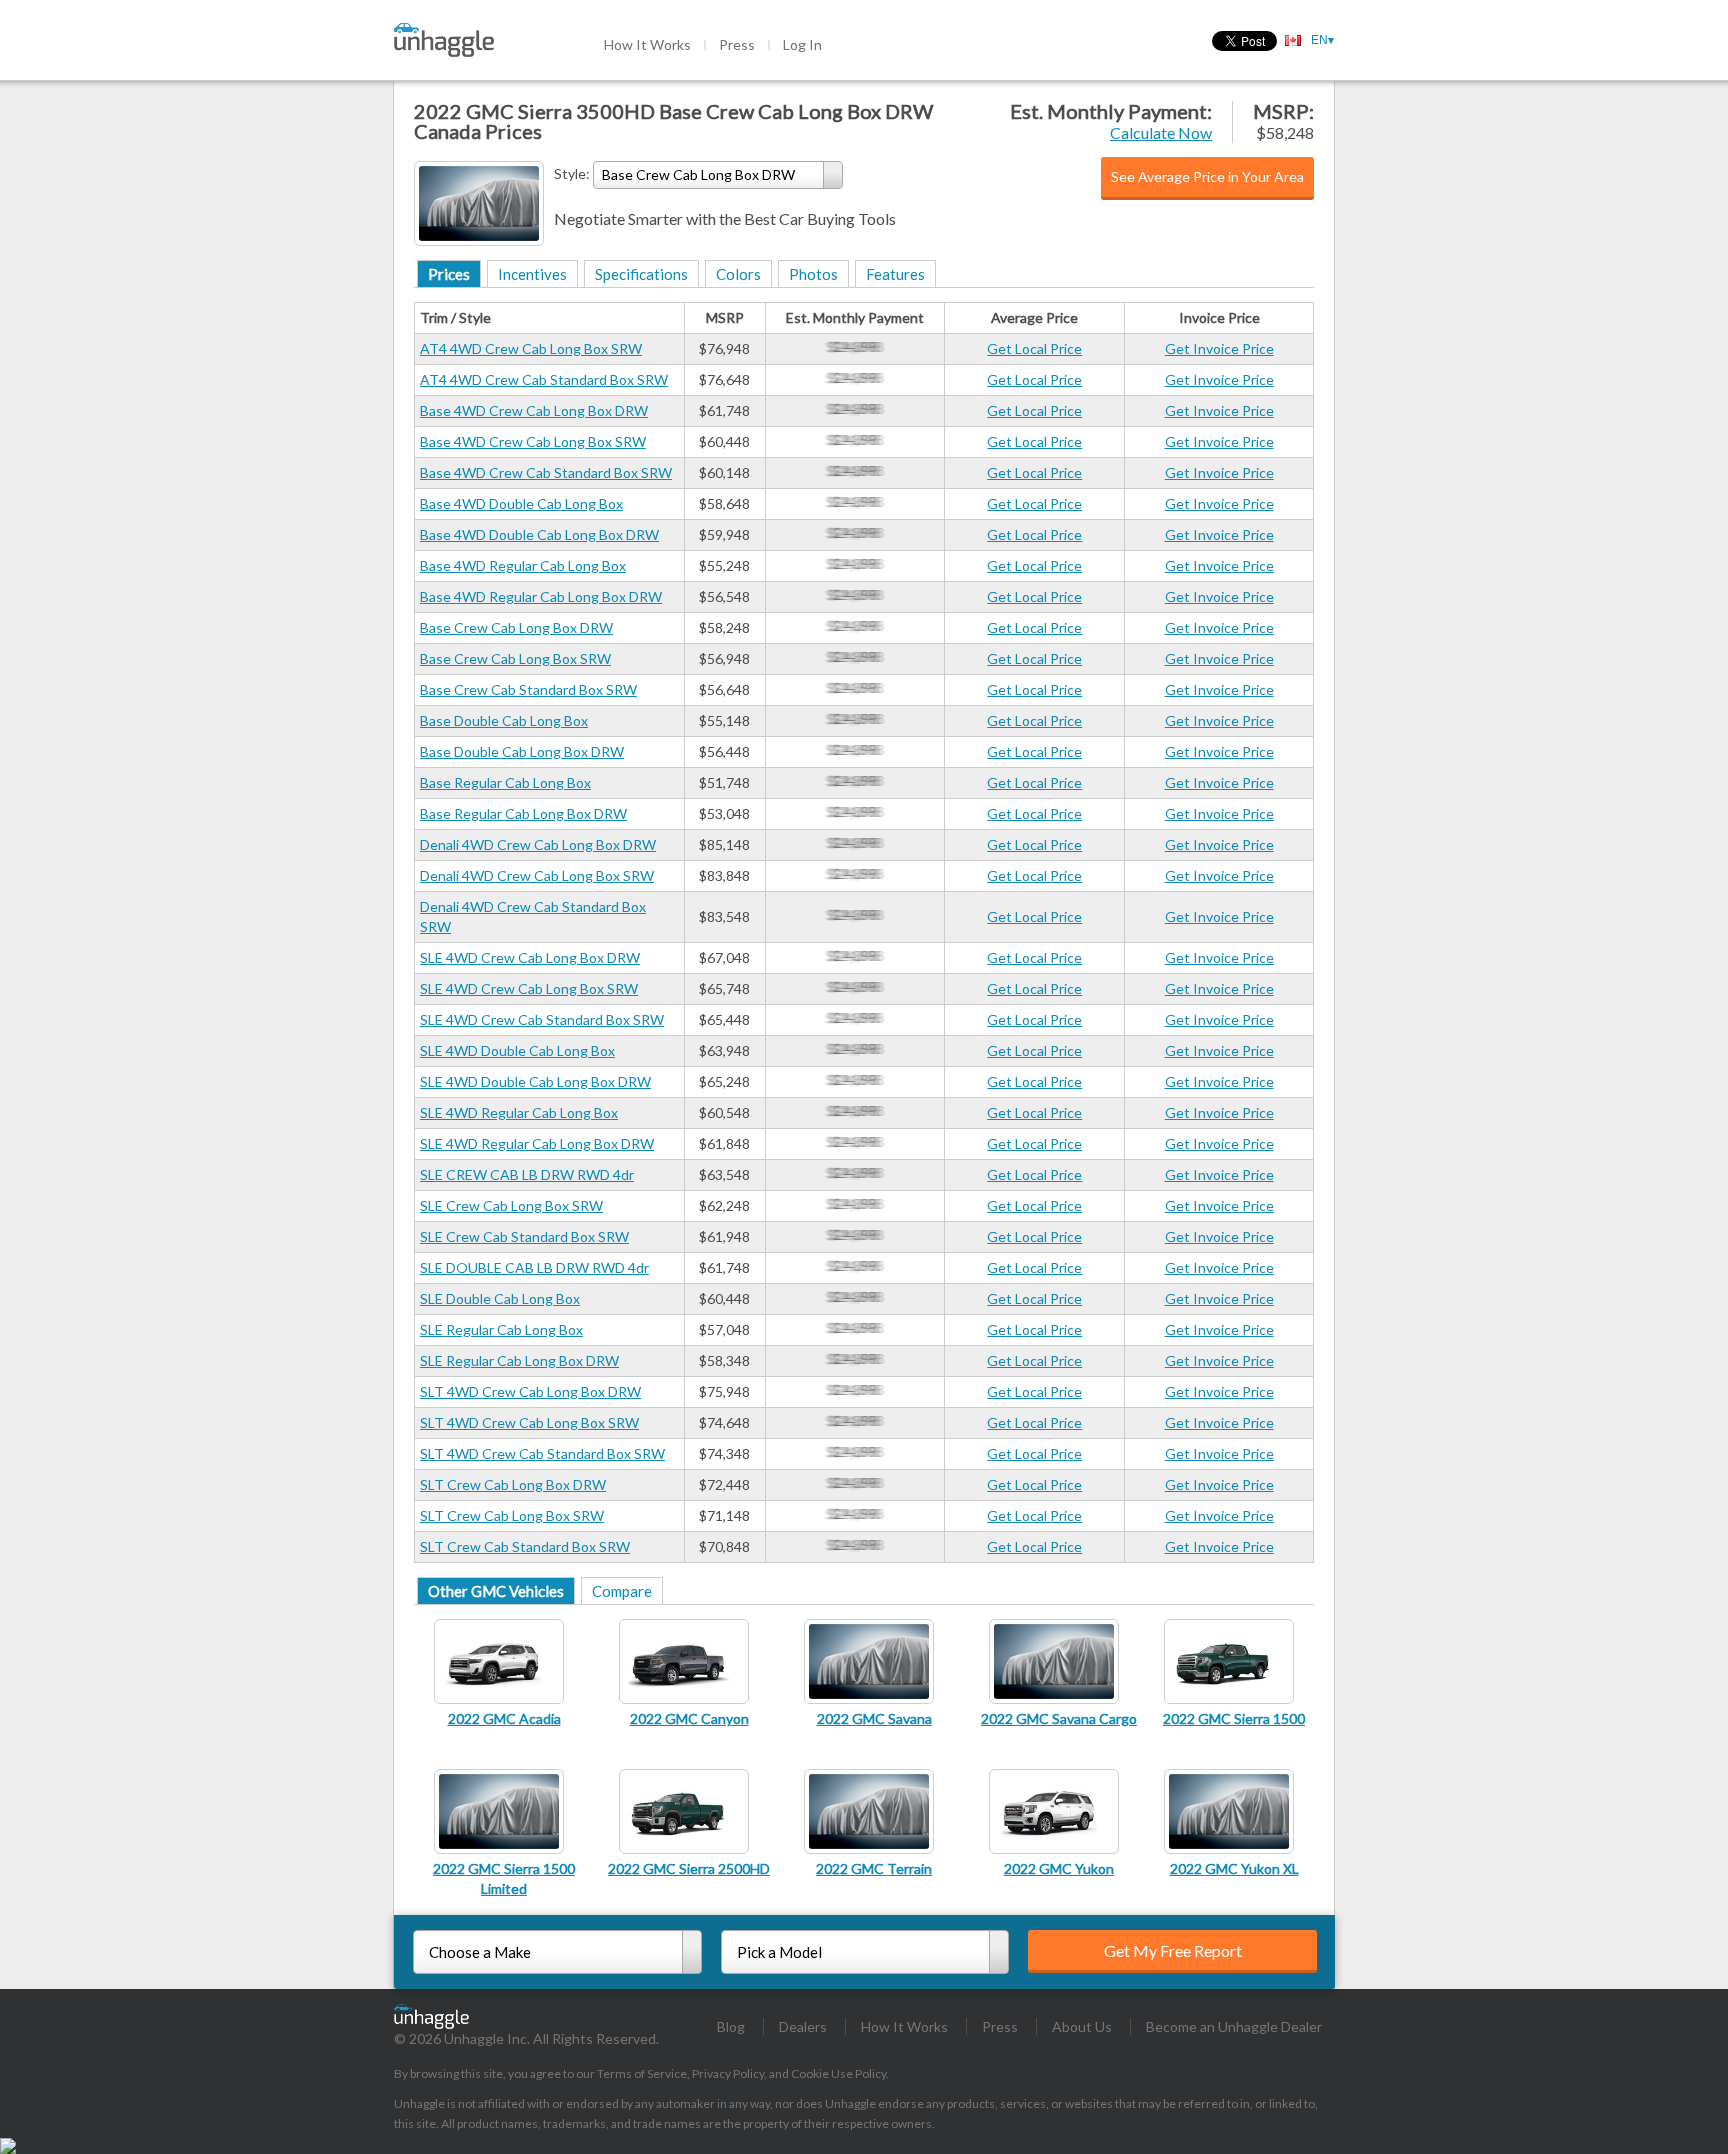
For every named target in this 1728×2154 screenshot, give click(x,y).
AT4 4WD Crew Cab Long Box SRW (531, 348)
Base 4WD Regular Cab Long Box (523, 565)
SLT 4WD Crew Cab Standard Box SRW (542, 1453)
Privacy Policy (728, 2073)
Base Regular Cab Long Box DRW (523, 813)
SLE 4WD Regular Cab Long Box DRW (537, 1143)
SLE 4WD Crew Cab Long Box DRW (530, 957)
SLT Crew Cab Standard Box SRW (525, 1546)
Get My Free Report (1173, 1950)
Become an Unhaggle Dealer (1234, 2026)
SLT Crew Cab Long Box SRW (512, 1515)
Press (737, 44)
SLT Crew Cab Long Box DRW (513, 1484)
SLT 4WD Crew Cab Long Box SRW (529, 1422)
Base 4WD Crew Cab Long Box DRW (534, 410)
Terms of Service (642, 2073)
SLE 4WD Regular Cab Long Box (519, 1112)
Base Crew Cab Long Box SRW (515, 658)
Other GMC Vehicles (496, 1591)
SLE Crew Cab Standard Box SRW (524, 1236)
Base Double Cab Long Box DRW (522, 751)
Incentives (532, 274)
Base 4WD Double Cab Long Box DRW (539, 534)
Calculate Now (1161, 132)
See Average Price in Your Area (1207, 176)
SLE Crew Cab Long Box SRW (511, 1205)
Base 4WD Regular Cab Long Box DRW (541, 596)
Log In (802, 44)
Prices (449, 274)
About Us (1082, 2026)
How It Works (647, 44)
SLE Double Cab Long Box (500, 1298)
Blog (731, 2026)
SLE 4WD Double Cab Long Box (517, 1050)
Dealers (803, 2026)
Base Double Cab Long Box (504, 720)
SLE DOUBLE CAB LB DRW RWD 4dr (534, 1267)
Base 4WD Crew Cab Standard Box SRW (546, 472)
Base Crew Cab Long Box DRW (516, 627)
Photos (813, 274)
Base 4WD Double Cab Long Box (521, 503)
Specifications (641, 274)
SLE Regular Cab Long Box (501, 1329)
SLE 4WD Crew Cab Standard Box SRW (542, 1019)
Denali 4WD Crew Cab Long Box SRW (537, 875)
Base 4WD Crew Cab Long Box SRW (533, 441)
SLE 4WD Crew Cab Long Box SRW (529, 988)
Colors (738, 274)
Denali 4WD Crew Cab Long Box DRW (538, 844)
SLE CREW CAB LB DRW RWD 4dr (527, 1174)
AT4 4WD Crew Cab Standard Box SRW (544, 379)
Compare (622, 1591)
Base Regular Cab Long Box (505, 782)
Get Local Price (1034, 348)
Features (895, 274)
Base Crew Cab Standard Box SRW (528, 689)
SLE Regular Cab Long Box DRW (519, 1360)
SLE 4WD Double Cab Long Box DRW (535, 1081)
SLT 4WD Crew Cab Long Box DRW (530, 1391)
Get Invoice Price (1219, 348)
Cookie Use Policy (838, 2073)
